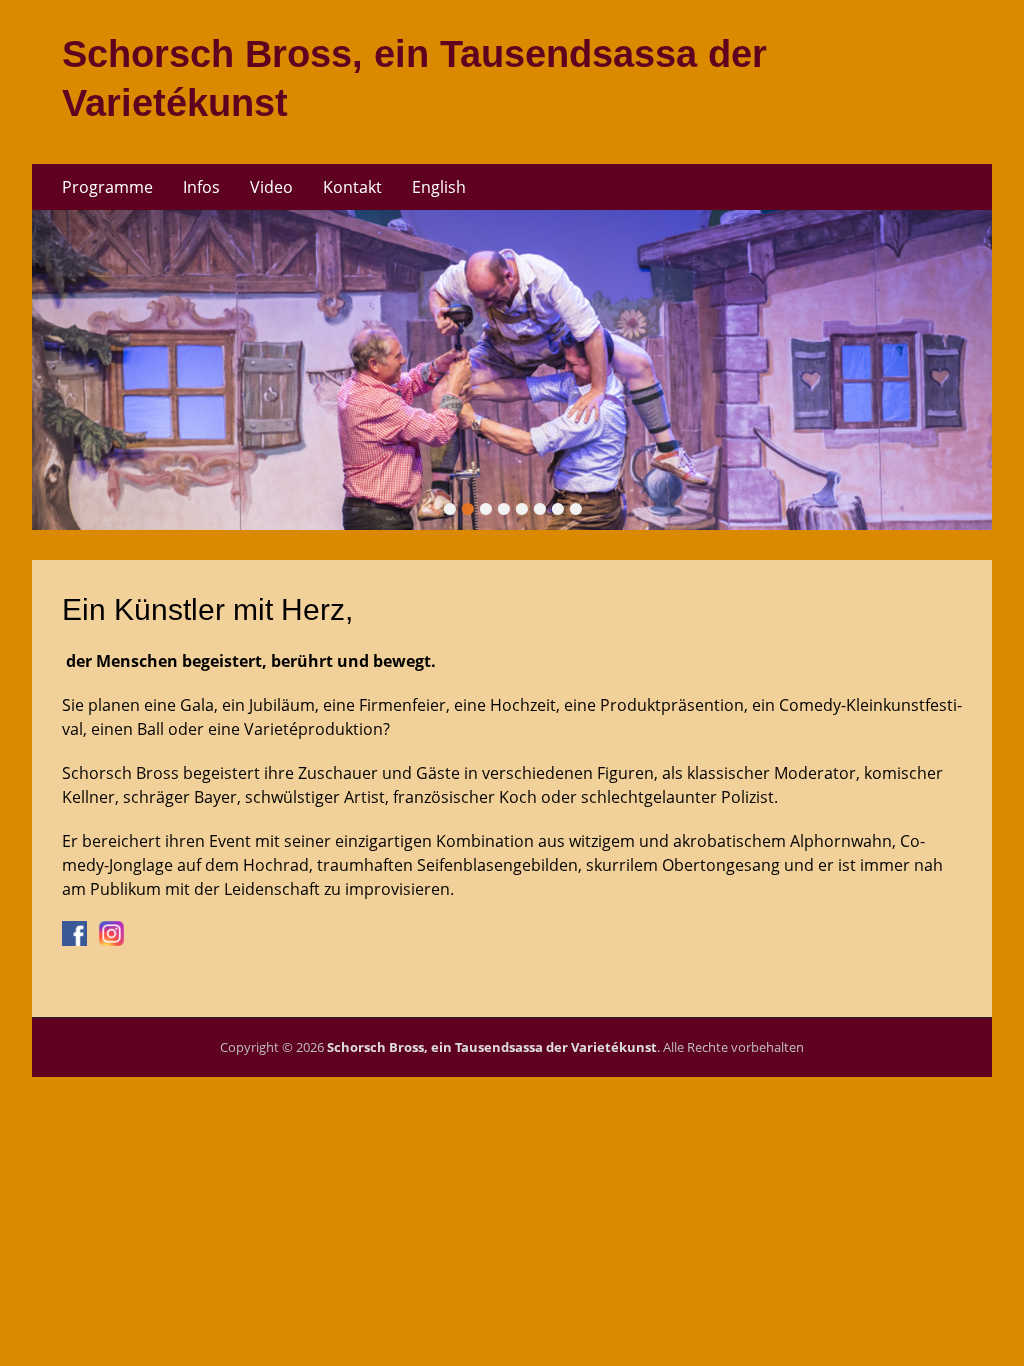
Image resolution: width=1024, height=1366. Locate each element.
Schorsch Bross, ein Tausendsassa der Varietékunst (492, 1047)
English (439, 187)
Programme (107, 187)
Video (271, 187)
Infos (201, 187)
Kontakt (352, 187)
